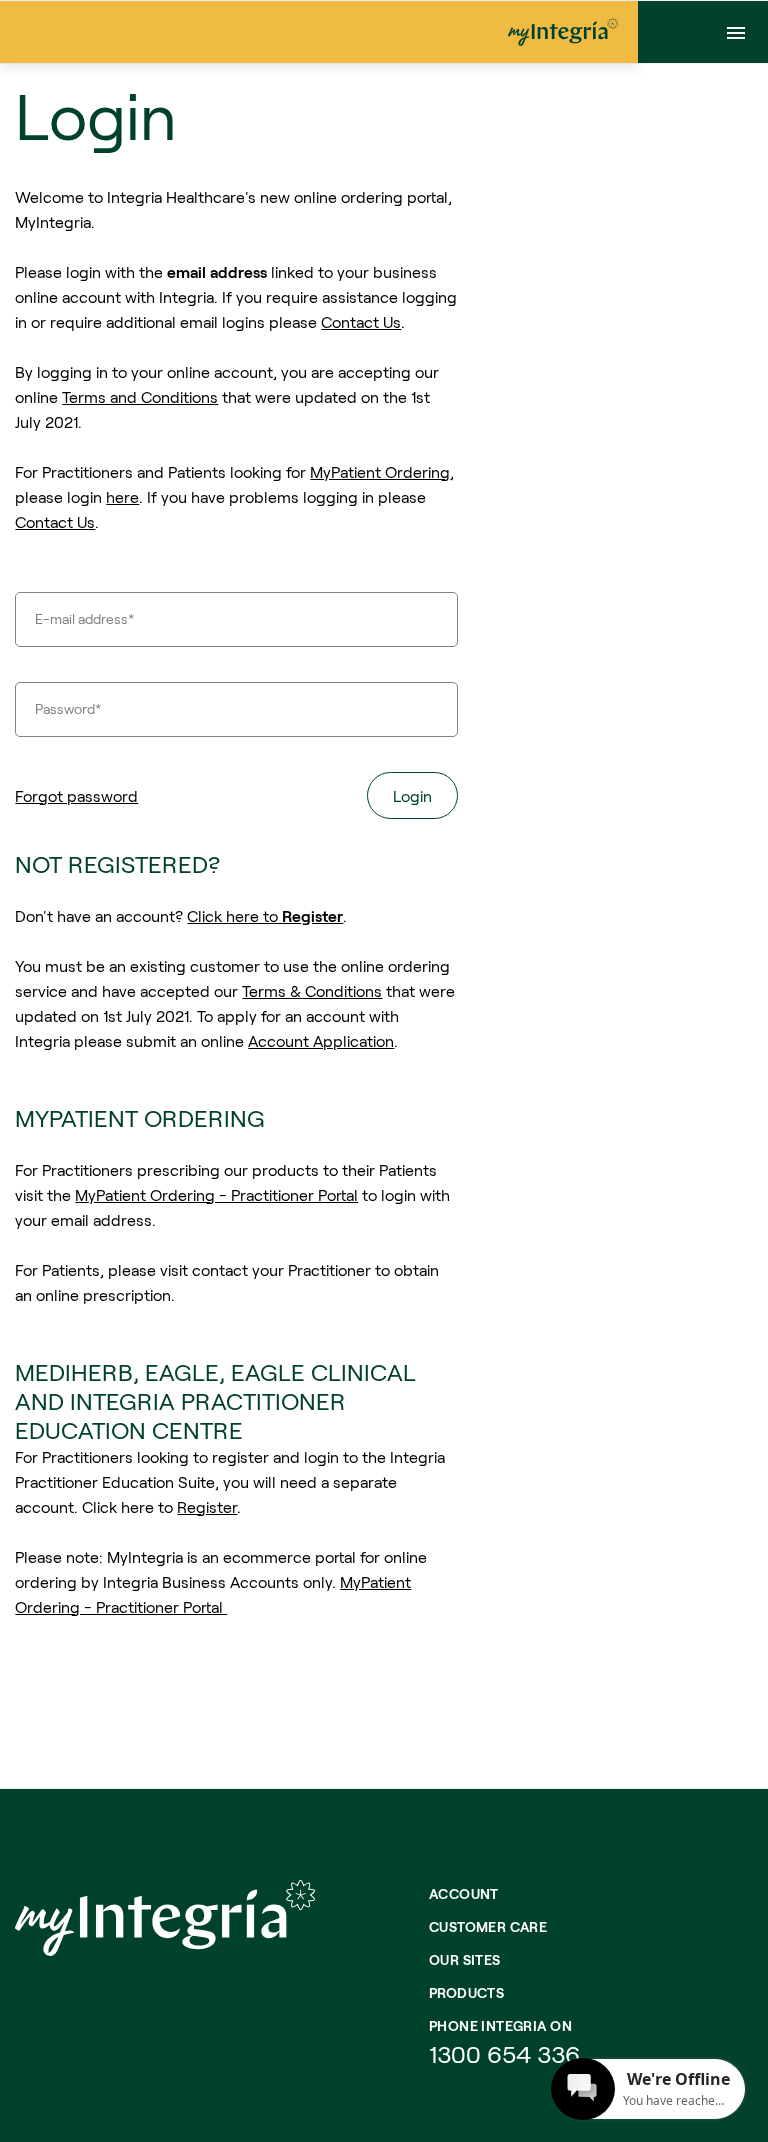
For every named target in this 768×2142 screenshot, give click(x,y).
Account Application (321, 1040)
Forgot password (76, 795)
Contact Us (361, 321)
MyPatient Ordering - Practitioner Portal (216, 1194)
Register (207, 1506)
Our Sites (465, 1959)
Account (464, 1893)
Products (466, 1992)
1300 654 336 (504, 2053)
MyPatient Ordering (380, 471)
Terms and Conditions (140, 396)
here (122, 496)
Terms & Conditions (312, 990)
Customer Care (488, 1926)
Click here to (265, 915)
